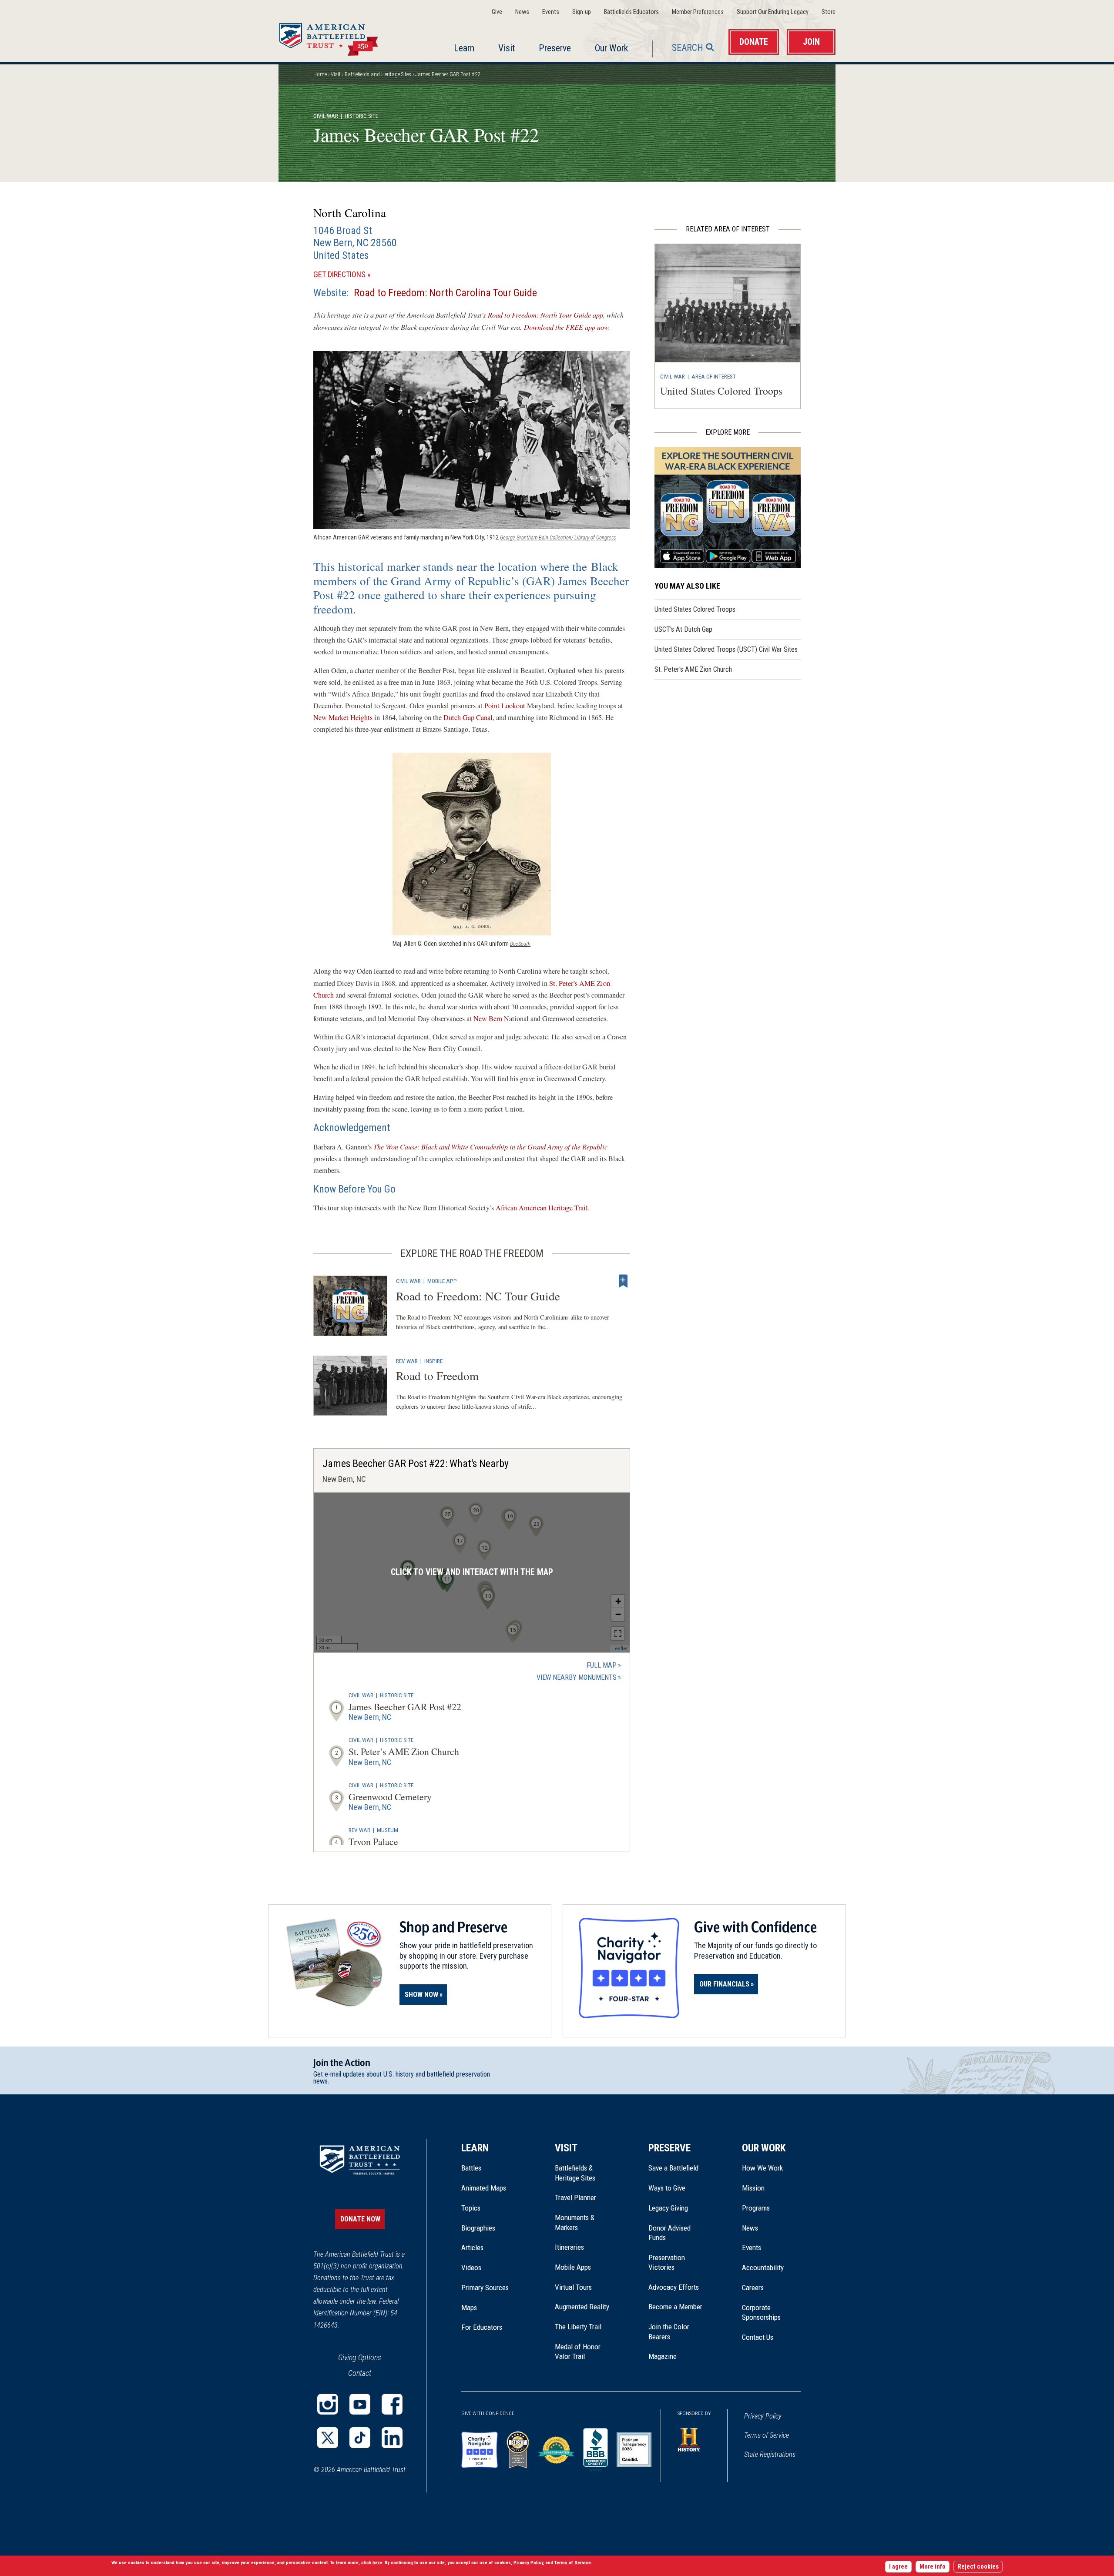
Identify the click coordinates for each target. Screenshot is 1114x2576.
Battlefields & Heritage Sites (575, 2173)
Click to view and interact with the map (472, 1572)
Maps (469, 2308)
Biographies (478, 2228)
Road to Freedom (437, 1375)
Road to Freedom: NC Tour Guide (478, 1296)
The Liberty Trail (584, 2327)
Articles (472, 2248)
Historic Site (397, 1695)
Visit (507, 48)
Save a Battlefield (673, 2168)
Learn (464, 48)
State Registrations (770, 2454)
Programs (756, 2208)
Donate (754, 42)
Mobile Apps (573, 2267)
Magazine (663, 2356)
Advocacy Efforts (674, 2287)
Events (551, 12)
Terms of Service (767, 2435)
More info (933, 2567)
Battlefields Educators (631, 12)
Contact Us (758, 2337)
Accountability (763, 2268)
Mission (753, 2188)
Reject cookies (978, 2567)
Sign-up (582, 12)
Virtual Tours (573, 2287)
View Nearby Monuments (579, 1678)
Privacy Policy (763, 2416)
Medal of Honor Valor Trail (582, 2352)
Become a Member (675, 2307)
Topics (471, 2208)
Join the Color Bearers (669, 2331)
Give (497, 12)
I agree (898, 2567)
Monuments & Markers (575, 2222)
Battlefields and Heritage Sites (378, 74)
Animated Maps (484, 2188)
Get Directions (354, 275)
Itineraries (569, 2247)
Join (811, 42)
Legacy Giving (678, 2208)
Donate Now (360, 2219)
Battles (471, 2168)
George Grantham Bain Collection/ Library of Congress (558, 538)
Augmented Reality (582, 2307)
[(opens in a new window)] (328, 2404)
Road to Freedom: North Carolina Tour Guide (445, 293)
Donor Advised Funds (669, 2233)
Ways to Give (667, 2188)
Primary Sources (485, 2288)
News (522, 12)
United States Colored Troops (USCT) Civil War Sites (726, 649)
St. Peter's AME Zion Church (693, 669)
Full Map (602, 1665)
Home (339, 37)
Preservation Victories (667, 2262)
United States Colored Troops (721, 391)
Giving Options (360, 2357)
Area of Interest (714, 376)
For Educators (482, 2327)
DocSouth (520, 944)
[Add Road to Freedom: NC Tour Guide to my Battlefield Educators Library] (623, 1281)
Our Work (611, 48)
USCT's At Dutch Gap (683, 629)
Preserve (555, 48)
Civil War (326, 116)
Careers (753, 2288)
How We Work (762, 2168)
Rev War (407, 1361)
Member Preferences (698, 12)
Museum (388, 1830)
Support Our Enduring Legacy (773, 12)
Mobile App (442, 1281)
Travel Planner (575, 2197)
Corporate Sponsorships (761, 2312)
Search (688, 48)
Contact (360, 2373)
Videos (471, 2268)
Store (829, 12)
